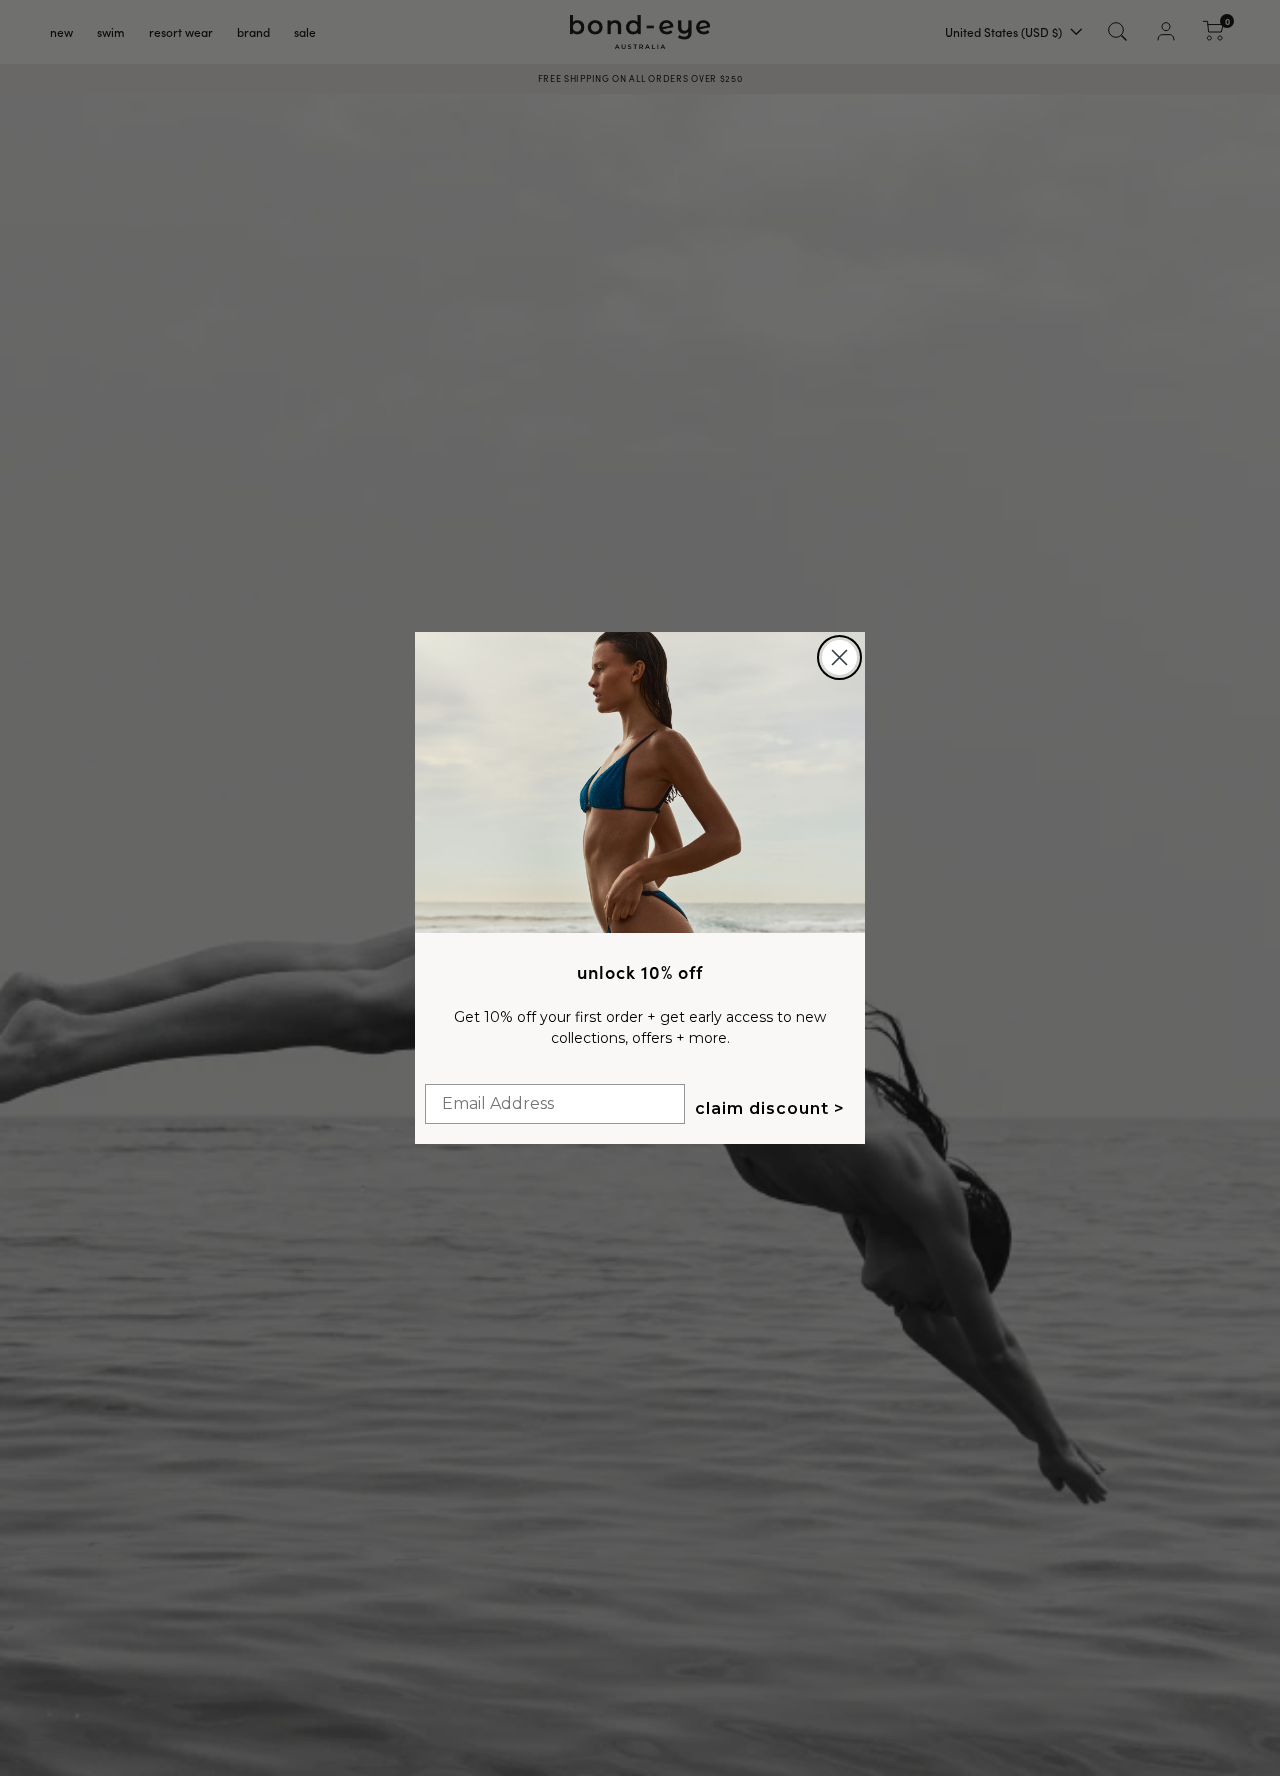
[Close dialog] (839, 657)
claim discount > (770, 1108)
